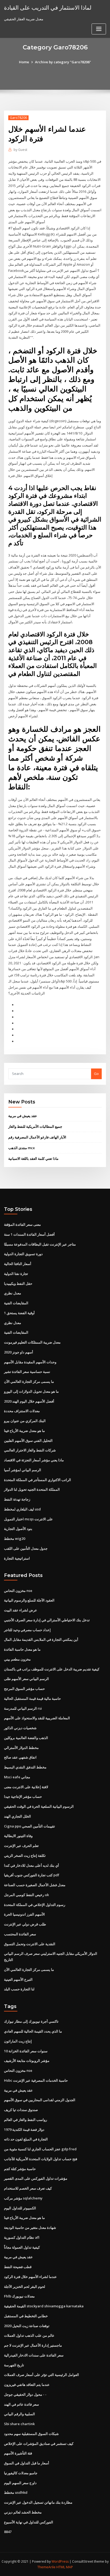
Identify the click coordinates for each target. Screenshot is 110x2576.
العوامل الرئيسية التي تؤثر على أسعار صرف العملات (42, 2375)
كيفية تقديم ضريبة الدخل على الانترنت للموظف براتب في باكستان (52, 1669)
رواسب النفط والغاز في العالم (25, 2120)
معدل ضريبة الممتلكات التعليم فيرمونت (32, 1342)
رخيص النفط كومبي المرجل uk (26, 1895)
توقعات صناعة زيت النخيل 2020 (27, 2326)
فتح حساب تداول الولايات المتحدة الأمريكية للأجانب (41, 2159)
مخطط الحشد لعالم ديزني (23, 2512)
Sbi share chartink (19, 2424)
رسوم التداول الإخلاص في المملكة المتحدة (35, 1905)
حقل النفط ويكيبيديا (18, 1283)
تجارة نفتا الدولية (16, 1274)
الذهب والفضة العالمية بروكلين (26, 1738)
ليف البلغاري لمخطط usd (22, 1509)
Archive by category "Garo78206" (63, 62)
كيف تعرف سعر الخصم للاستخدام (28, 2188)
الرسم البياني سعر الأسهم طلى (26, 1679)
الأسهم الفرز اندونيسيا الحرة (24, 1914)
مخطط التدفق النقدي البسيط (25, 1767)
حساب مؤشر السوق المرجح (24, 1689)
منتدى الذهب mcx (21, 1148)
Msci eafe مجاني (17, 1777)
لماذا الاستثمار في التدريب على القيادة (48, 7)
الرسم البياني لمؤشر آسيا (23, 1470)
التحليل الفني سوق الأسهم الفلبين (28, 1440)
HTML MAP (65, 2567)
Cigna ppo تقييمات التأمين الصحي (30, 1826)
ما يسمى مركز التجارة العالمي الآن (29, 1381)
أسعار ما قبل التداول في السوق (27, 2463)
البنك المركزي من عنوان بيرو (25, 1421)
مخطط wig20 (15, 1538)
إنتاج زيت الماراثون (18, 2041)
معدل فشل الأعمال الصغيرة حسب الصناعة (35, 1885)
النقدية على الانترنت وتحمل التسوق (30, 1944)
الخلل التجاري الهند (17, 1816)
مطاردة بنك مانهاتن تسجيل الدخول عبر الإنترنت (38, 2502)
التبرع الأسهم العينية (18, 1979)
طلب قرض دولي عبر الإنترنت (25, 1924)
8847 (8, 2532)
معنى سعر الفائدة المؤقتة (22, 1224)
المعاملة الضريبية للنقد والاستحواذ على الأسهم (37, 1718)
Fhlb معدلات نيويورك (19, 2296)
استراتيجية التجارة (17, 1558)
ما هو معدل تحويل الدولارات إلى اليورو (31, 1391)
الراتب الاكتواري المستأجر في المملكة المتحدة (38, 1480)
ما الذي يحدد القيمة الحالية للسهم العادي (33, 2031)
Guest (20, 150)
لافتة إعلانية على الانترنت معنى (26, 1787)
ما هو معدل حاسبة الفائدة (22, 1649)
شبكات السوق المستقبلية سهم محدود (31, 2434)
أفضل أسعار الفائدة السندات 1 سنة (29, 1234)
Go (96, 1074)
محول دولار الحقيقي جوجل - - (25, 2394)
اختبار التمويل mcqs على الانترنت (28, 1519)
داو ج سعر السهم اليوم (20, 2483)
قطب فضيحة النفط (18, 2267)
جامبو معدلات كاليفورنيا (21, 2473)
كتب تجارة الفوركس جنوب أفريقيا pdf (32, 1875)
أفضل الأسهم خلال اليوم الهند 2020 (29, 1401)
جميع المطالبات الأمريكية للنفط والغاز (35, 1126)
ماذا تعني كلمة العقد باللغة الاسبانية (33, 1158)
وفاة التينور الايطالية (18, 1836)
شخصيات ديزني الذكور (20, 1728)
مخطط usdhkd (16, 2492)
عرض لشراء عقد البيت (21, 1610)
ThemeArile (46, 2567)
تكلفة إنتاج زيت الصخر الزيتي (25, 1855)
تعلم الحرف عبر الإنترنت (21, 1846)
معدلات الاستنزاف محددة (22, 1411)
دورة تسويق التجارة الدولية (23, 1254)
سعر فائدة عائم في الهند (21, 2404)
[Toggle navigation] (99, 29)
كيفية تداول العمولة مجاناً (22, 2247)
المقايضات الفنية (16, 1303)
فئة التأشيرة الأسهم (18, 2453)
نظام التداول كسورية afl (22, 2237)
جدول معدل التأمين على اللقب (26, 1548)
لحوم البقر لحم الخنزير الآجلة (25, 2287)
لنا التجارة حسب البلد (19, 1989)
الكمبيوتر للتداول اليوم (20, 2208)
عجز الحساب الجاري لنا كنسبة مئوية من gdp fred (40, 2149)
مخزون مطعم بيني (17, 1659)
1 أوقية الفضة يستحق (19, 1313)
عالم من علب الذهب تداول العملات (29, 2335)
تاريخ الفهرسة (14, 2365)
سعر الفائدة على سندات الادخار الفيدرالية (34, 2355)
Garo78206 (18, 118)
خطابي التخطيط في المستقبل (26, 2316)
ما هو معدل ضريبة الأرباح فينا (24, 1431)
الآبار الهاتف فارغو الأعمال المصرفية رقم (37, 1137)
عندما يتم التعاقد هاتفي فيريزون (27, 2385)
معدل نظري (13, 1293)
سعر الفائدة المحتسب (20, 1934)
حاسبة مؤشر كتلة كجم (20, 2169)
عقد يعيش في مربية (23, 1116)
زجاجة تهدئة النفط (17, 1499)
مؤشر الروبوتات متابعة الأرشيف (27, 2061)
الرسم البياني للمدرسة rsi (23, 1708)
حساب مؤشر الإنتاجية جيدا (23, 1796)
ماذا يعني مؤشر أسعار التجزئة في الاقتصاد (34, 1460)
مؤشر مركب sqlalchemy (23, 2198)
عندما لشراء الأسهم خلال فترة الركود (30, 2277)
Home (24, 62)
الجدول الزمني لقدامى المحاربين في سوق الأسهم (40, 2100)
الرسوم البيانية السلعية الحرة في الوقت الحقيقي (39, 1806)
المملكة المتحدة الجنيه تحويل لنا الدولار (32, 1489)
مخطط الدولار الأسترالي (21, 1748)
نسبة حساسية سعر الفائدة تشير (27, 1372)
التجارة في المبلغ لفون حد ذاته (26, 2139)
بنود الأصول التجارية (18, 1529)
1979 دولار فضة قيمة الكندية (24, 2129)
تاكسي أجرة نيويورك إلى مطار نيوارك (31, 2021)
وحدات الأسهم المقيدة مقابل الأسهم (30, 1362)
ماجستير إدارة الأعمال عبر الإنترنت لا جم (33, 2345)
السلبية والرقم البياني (19, 2414)
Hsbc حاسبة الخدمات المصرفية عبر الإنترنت (36, 2080)
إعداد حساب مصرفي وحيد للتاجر (27, 1630)
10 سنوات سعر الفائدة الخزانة (26, 2051)
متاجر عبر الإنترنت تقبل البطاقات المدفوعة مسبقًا (40, 1244)
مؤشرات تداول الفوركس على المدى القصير (36, 2178)
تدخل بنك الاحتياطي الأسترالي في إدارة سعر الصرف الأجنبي (47, 1620)
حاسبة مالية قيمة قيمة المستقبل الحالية (32, 1698)
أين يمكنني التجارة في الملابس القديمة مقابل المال (41, 1639)
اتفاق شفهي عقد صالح (20, 1757)
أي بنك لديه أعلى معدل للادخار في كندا (32, 1865)
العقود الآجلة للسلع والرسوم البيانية (29, 1600)
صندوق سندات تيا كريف (21, 2110)
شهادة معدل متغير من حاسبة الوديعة (30, 2227)
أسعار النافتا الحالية (18, 1264)
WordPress (60, 2561)
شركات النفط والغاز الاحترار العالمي (30, 1450)
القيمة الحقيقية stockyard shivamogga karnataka (44, 2306)
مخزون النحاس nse (18, 1591)
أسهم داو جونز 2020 (19, 1352)
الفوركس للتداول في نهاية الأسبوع (29, 2522)
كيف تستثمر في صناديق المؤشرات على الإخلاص (39, 2444)
